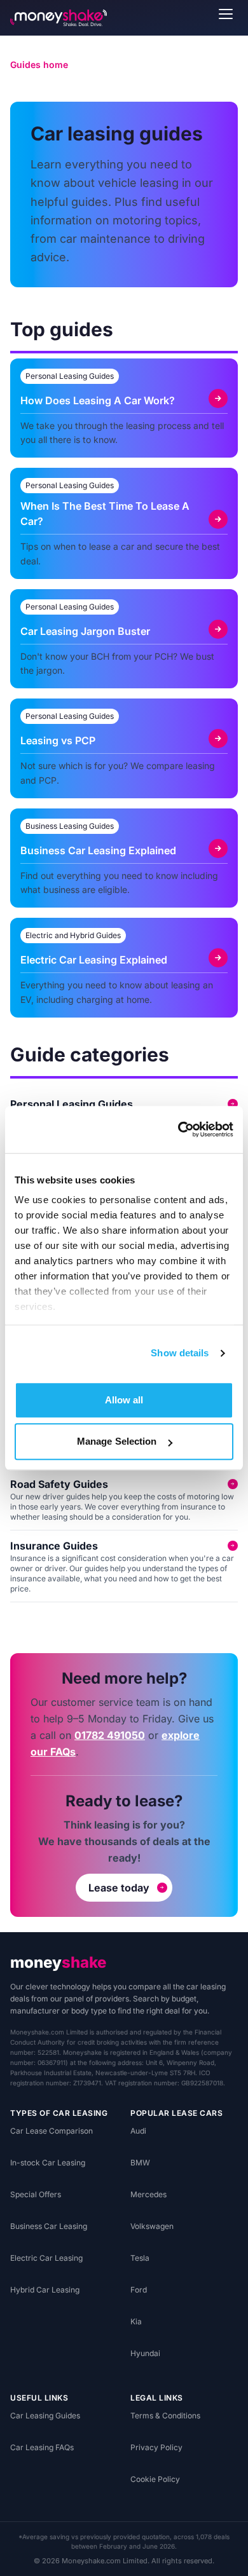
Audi (138, 2131)
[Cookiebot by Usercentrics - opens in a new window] (178, 1129)
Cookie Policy (155, 2479)
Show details (180, 1353)
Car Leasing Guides (45, 2416)
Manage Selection (117, 1441)
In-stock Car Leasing (48, 2163)
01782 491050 (110, 1735)
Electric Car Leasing (46, 2258)
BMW (140, 2163)
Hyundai (145, 2353)
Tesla (140, 2258)
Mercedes (148, 2194)
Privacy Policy (156, 2447)
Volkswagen (152, 2226)
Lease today (119, 1888)
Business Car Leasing (49, 2226)
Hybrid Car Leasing (45, 2290)
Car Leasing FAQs (42, 2447)
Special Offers (36, 2194)
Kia (136, 2321)
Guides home (39, 65)
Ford (139, 2290)
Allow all (124, 1400)
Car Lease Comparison (52, 2131)
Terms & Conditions (165, 2416)
